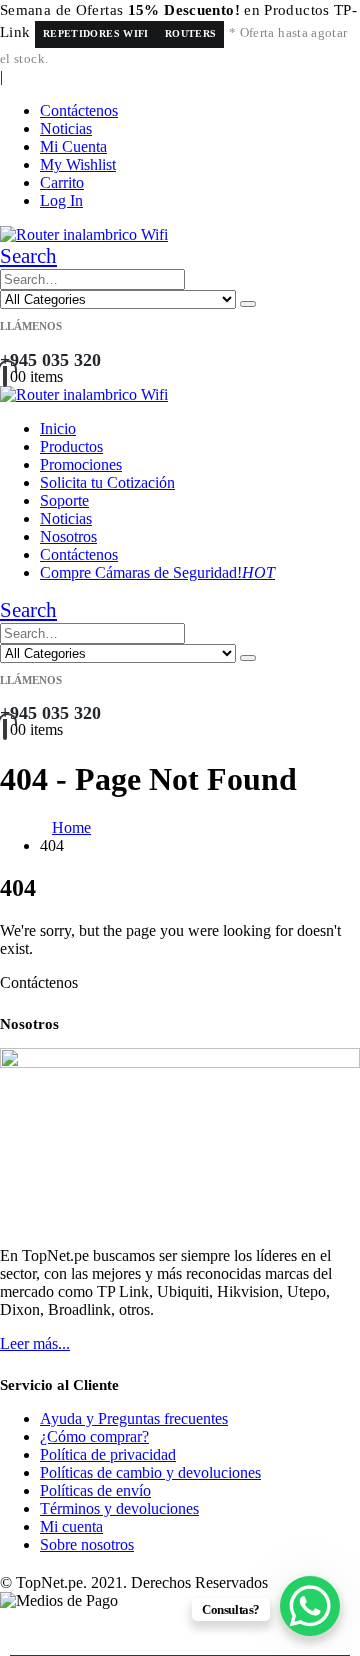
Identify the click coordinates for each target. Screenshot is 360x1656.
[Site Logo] (84, 234)
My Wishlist (78, 164)
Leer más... (35, 1343)
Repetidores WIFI (96, 33)
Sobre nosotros (87, 1544)
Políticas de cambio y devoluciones (150, 1472)
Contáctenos (79, 110)
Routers (191, 33)
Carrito (62, 182)
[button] (28, 256)
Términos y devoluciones (119, 1508)
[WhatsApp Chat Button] (310, 1606)
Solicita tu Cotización (107, 482)
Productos (71, 446)
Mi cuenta (71, 1526)
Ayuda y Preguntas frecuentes (134, 1418)
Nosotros (68, 536)
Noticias (66, 128)
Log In (61, 200)
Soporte (64, 500)
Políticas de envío (95, 1490)
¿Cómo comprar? (94, 1436)
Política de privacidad (108, 1454)
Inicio (58, 428)
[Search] (248, 304)
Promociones (81, 464)
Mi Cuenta (73, 146)
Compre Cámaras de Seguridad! (157, 572)
